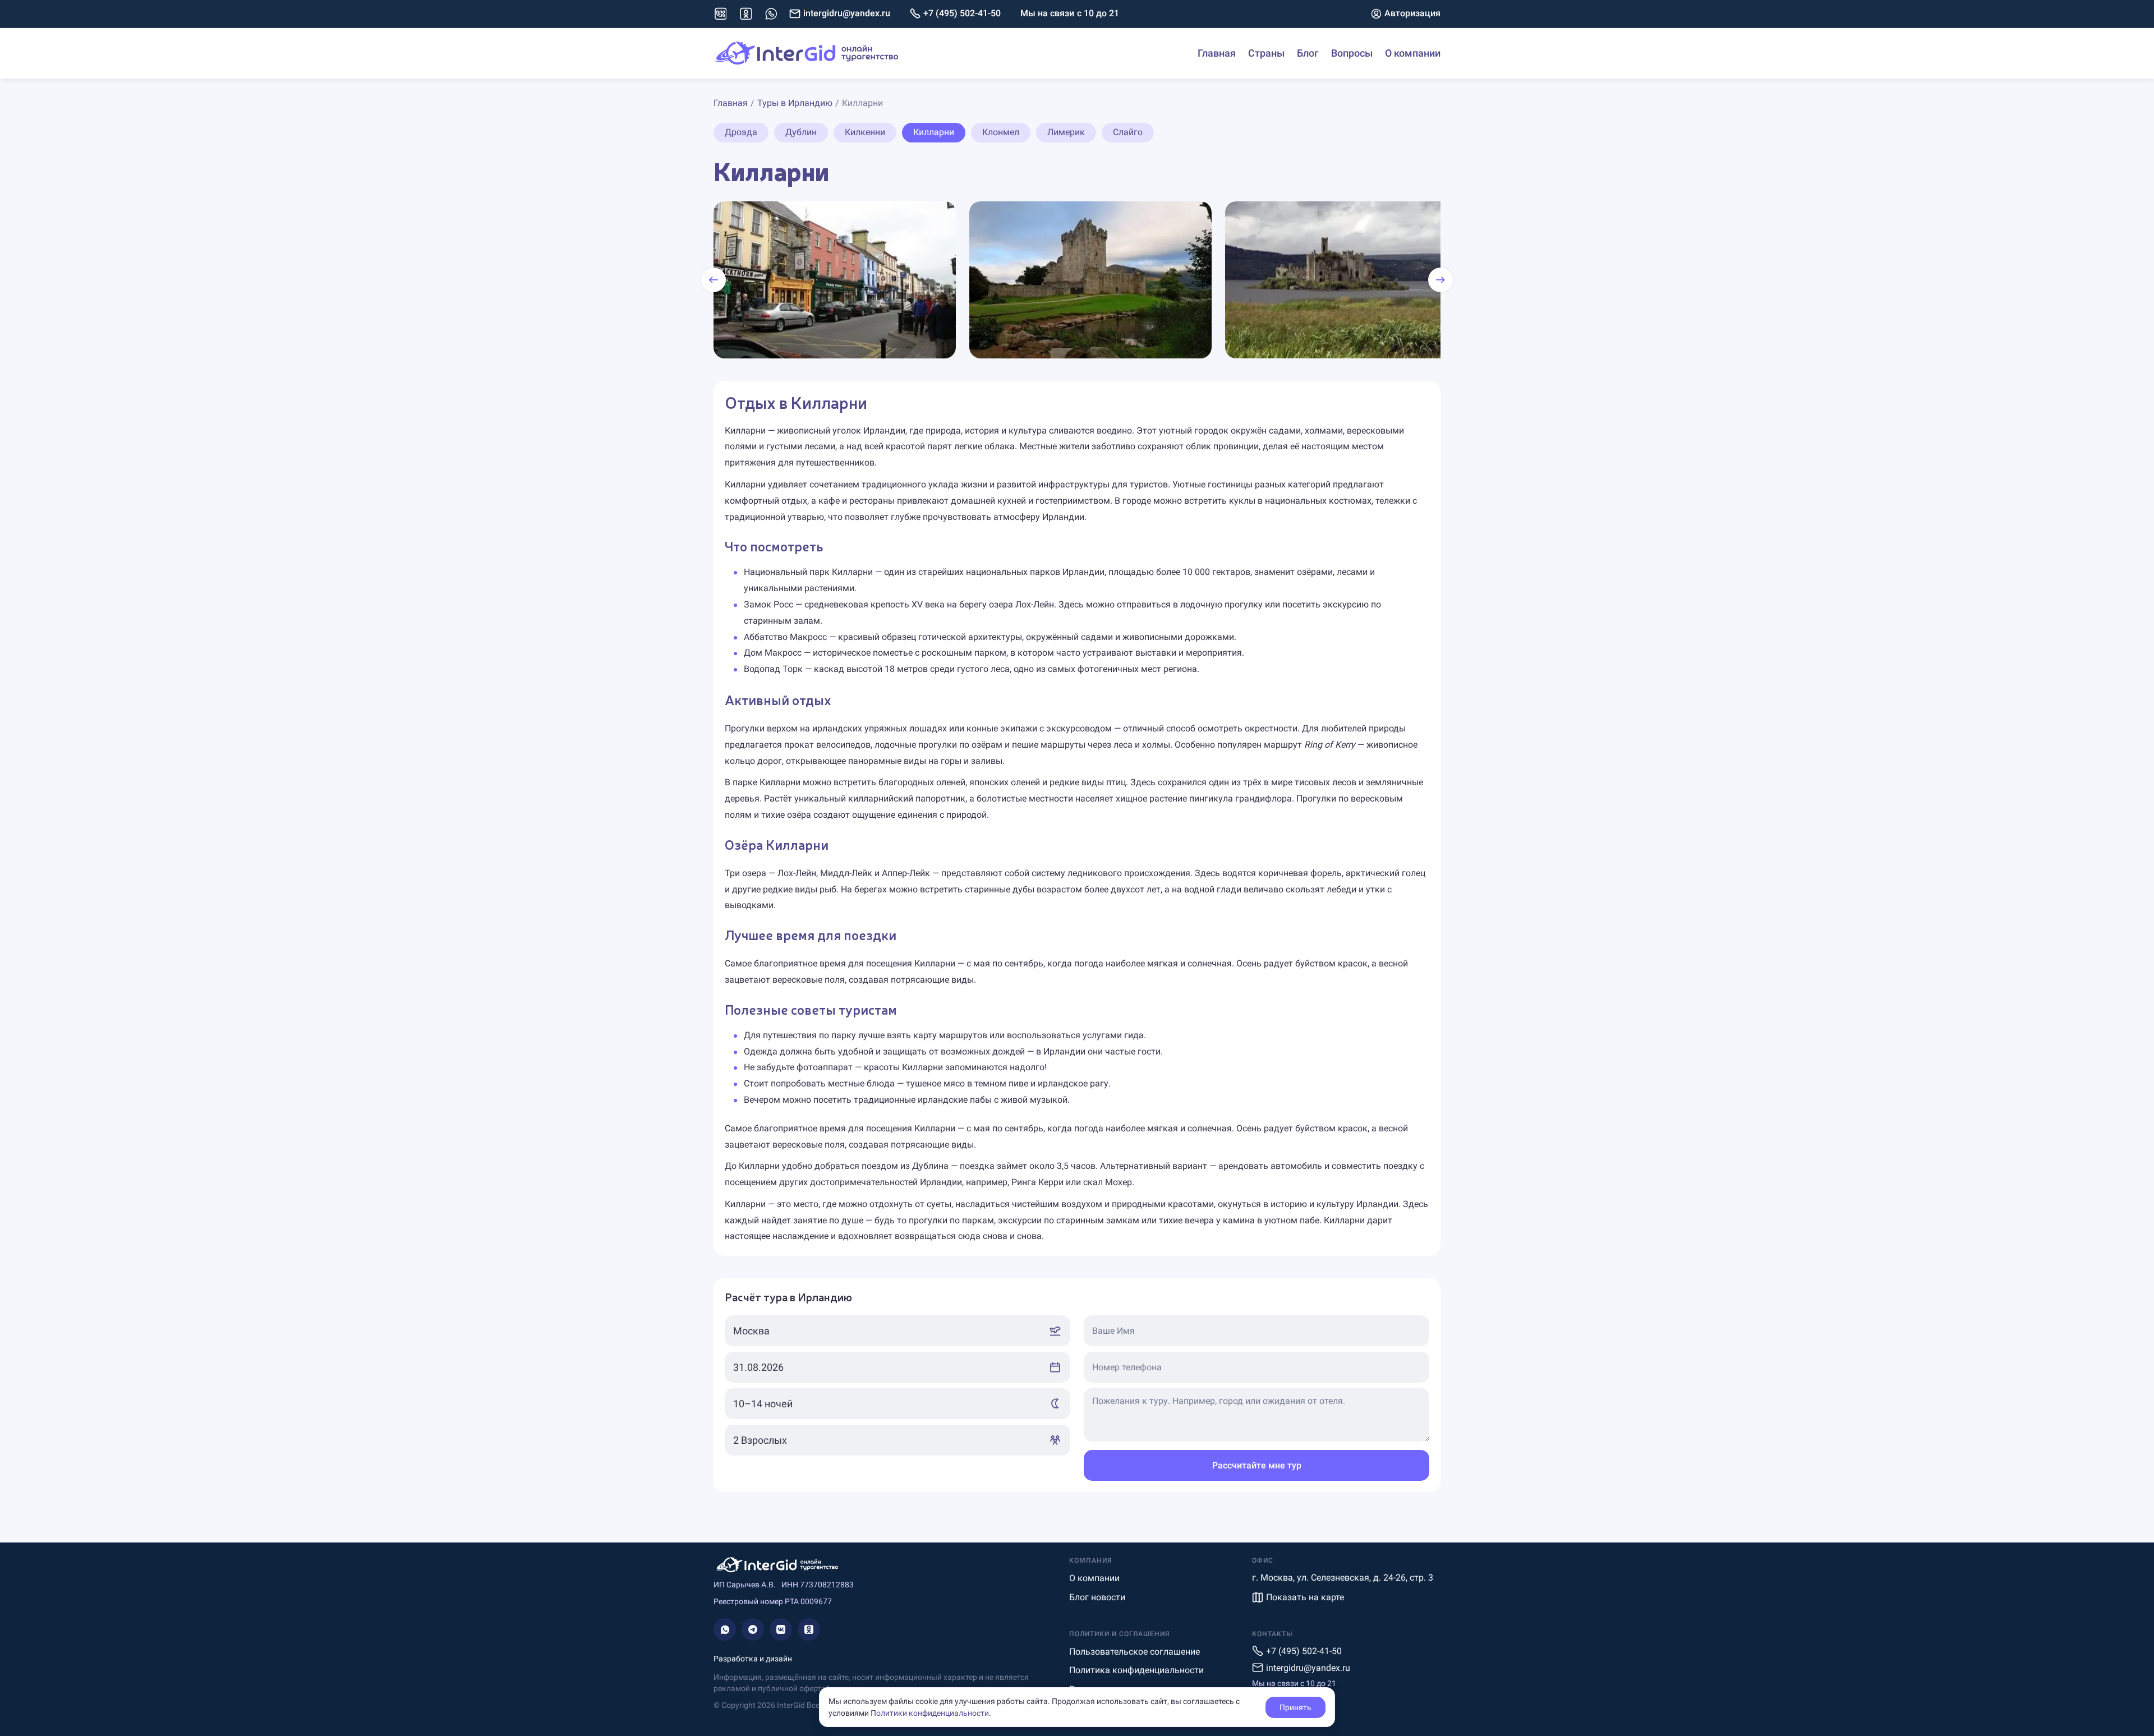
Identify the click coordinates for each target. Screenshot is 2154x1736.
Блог (1308, 53)
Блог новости (1097, 1597)
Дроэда (741, 132)
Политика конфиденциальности (1136, 1670)
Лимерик (1066, 132)
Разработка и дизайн (753, 1659)
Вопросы (1352, 53)
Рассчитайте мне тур (1257, 1465)
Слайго (1128, 132)
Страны (1266, 53)
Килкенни (865, 132)
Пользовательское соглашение (1134, 1652)
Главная (1217, 53)
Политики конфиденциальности (930, 1713)
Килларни (934, 132)
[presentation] (714, 280)
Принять (1295, 1707)
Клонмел (1001, 132)
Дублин (801, 132)
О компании (1413, 53)
